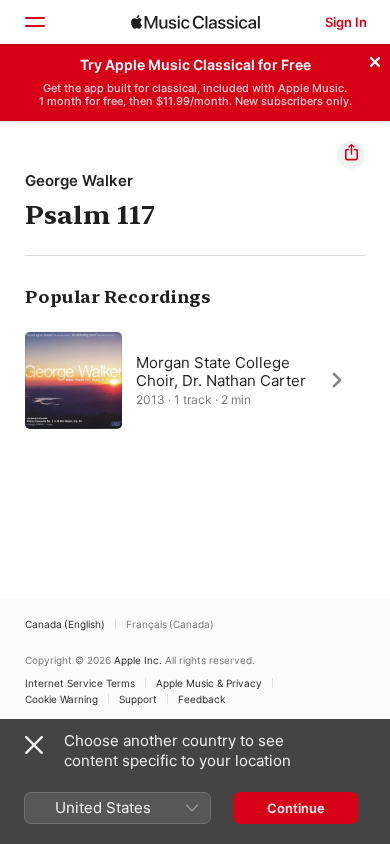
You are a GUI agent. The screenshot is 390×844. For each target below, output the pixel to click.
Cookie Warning (61, 699)
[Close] (375, 59)
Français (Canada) (170, 624)
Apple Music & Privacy (209, 683)
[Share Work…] (351, 155)
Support (138, 699)
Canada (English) (65, 624)
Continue (296, 808)
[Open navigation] (34, 22)
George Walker (79, 180)
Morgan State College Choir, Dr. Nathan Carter (221, 370)
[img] (195, 22)
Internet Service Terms (80, 683)
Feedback (201, 699)
